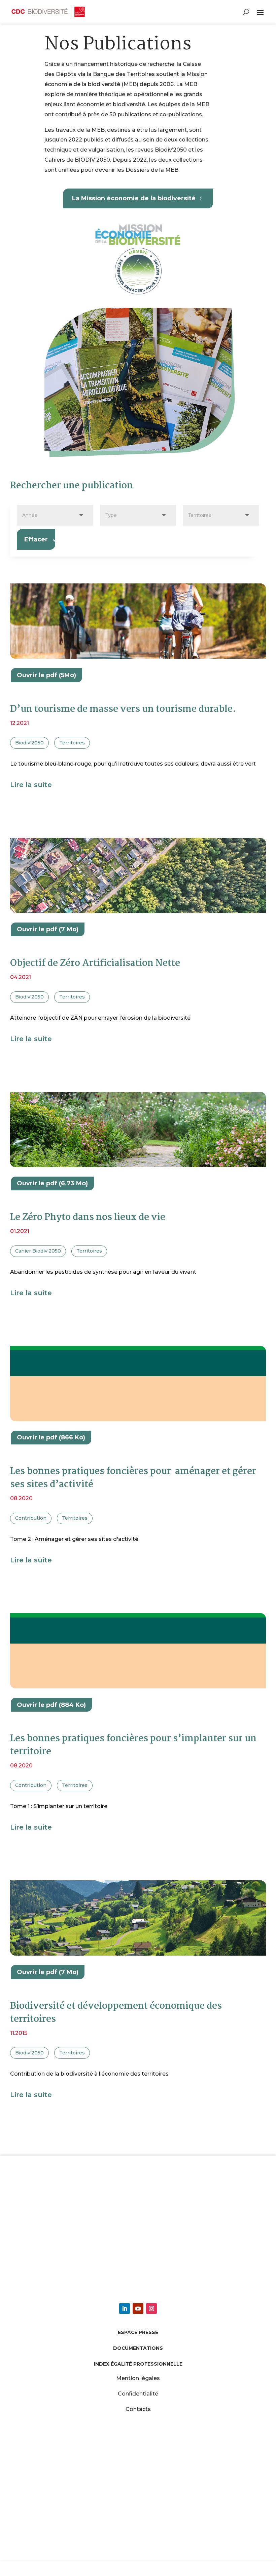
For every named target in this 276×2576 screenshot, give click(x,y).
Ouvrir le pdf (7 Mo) (48, 929)
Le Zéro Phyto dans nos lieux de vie (88, 1218)
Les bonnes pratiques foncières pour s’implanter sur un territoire (133, 1745)
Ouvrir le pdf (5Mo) (46, 675)
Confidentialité (138, 2394)
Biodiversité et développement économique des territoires (116, 2013)
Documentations (138, 2348)
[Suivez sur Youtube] (138, 2308)
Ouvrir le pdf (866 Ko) (51, 1437)
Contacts (138, 2409)
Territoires (72, 743)
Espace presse (138, 2332)
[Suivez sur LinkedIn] (125, 2308)
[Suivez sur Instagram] (151, 2308)
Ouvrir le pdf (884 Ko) (51, 1705)
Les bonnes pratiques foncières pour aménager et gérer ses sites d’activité (133, 1478)
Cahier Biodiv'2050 (38, 1251)
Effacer (36, 539)
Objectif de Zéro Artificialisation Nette (95, 964)
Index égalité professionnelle (138, 2364)
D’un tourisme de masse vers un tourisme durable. (123, 709)
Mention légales (138, 2378)
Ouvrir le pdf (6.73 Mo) (52, 1183)
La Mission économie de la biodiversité (134, 198)
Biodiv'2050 (29, 743)
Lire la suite (31, 785)
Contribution (31, 1518)
